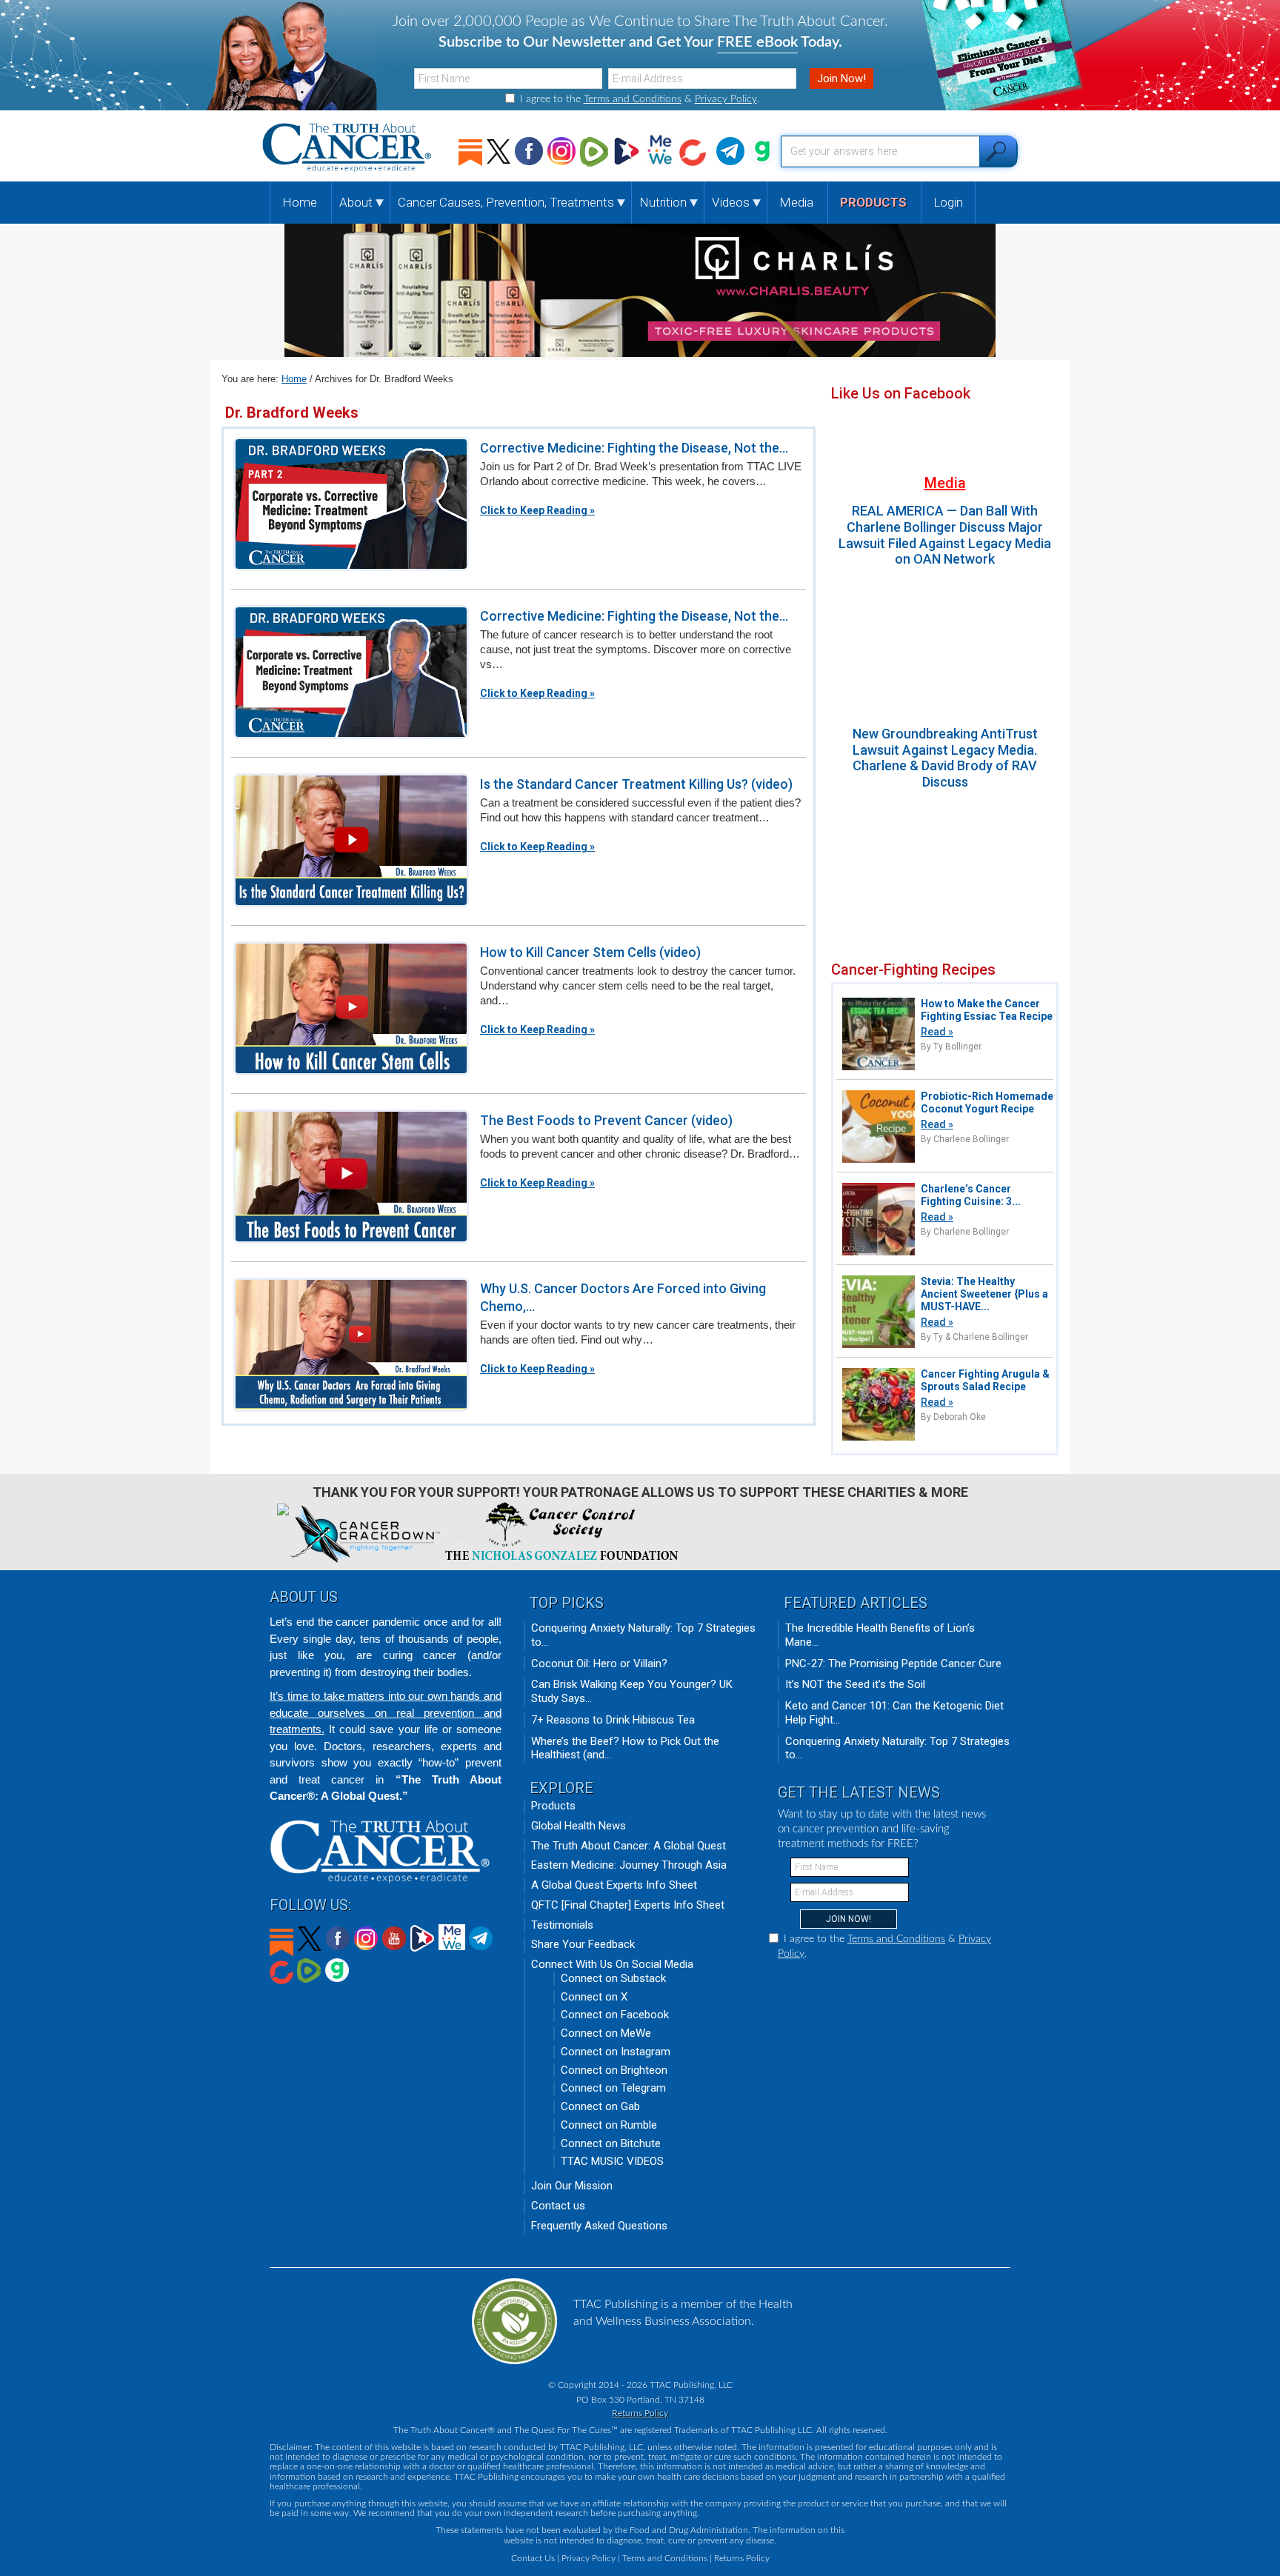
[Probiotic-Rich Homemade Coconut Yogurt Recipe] (879, 1161)
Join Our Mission (572, 2186)
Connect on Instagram (616, 2052)
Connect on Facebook (615, 2015)
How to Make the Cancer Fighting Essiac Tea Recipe (987, 1010)
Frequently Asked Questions (599, 2226)
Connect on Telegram (613, 2088)
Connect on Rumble (609, 2125)
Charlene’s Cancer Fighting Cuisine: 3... (971, 1195)
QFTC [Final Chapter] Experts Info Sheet (628, 1905)
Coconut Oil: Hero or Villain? (599, 1664)
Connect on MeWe (606, 2033)
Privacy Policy (726, 99)
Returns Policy (640, 2413)
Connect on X (594, 1997)
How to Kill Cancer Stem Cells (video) (590, 952)
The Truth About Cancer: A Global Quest (629, 1846)
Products (553, 1806)
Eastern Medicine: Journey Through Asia (629, 1865)
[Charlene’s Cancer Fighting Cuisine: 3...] (879, 1254)
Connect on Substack (613, 1978)
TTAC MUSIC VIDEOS (612, 2161)
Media (945, 483)
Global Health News (579, 1826)
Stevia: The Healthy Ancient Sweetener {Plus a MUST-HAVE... (984, 1294)
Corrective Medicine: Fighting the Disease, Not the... (634, 448)
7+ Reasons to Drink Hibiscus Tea (613, 1720)
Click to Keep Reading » (537, 510)
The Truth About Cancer (348, 148)
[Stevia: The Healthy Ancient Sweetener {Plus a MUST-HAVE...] (879, 1346)
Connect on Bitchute (611, 2143)
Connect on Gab (600, 2106)
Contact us (558, 2206)
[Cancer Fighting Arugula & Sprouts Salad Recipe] (879, 1439)
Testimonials (562, 1925)
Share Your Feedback (583, 1944)
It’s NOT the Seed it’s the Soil (855, 1684)
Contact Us (533, 2558)
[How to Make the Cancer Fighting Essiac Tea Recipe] (879, 1068)
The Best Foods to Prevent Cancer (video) (606, 1120)
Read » (937, 1032)
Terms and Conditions (633, 99)
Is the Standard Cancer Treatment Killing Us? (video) (636, 784)
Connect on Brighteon (614, 2070)
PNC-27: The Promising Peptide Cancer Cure (893, 1664)
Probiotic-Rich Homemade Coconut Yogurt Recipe (987, 1102)
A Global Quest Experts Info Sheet (614, 1885)
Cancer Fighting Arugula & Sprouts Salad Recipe (985, 1380)
